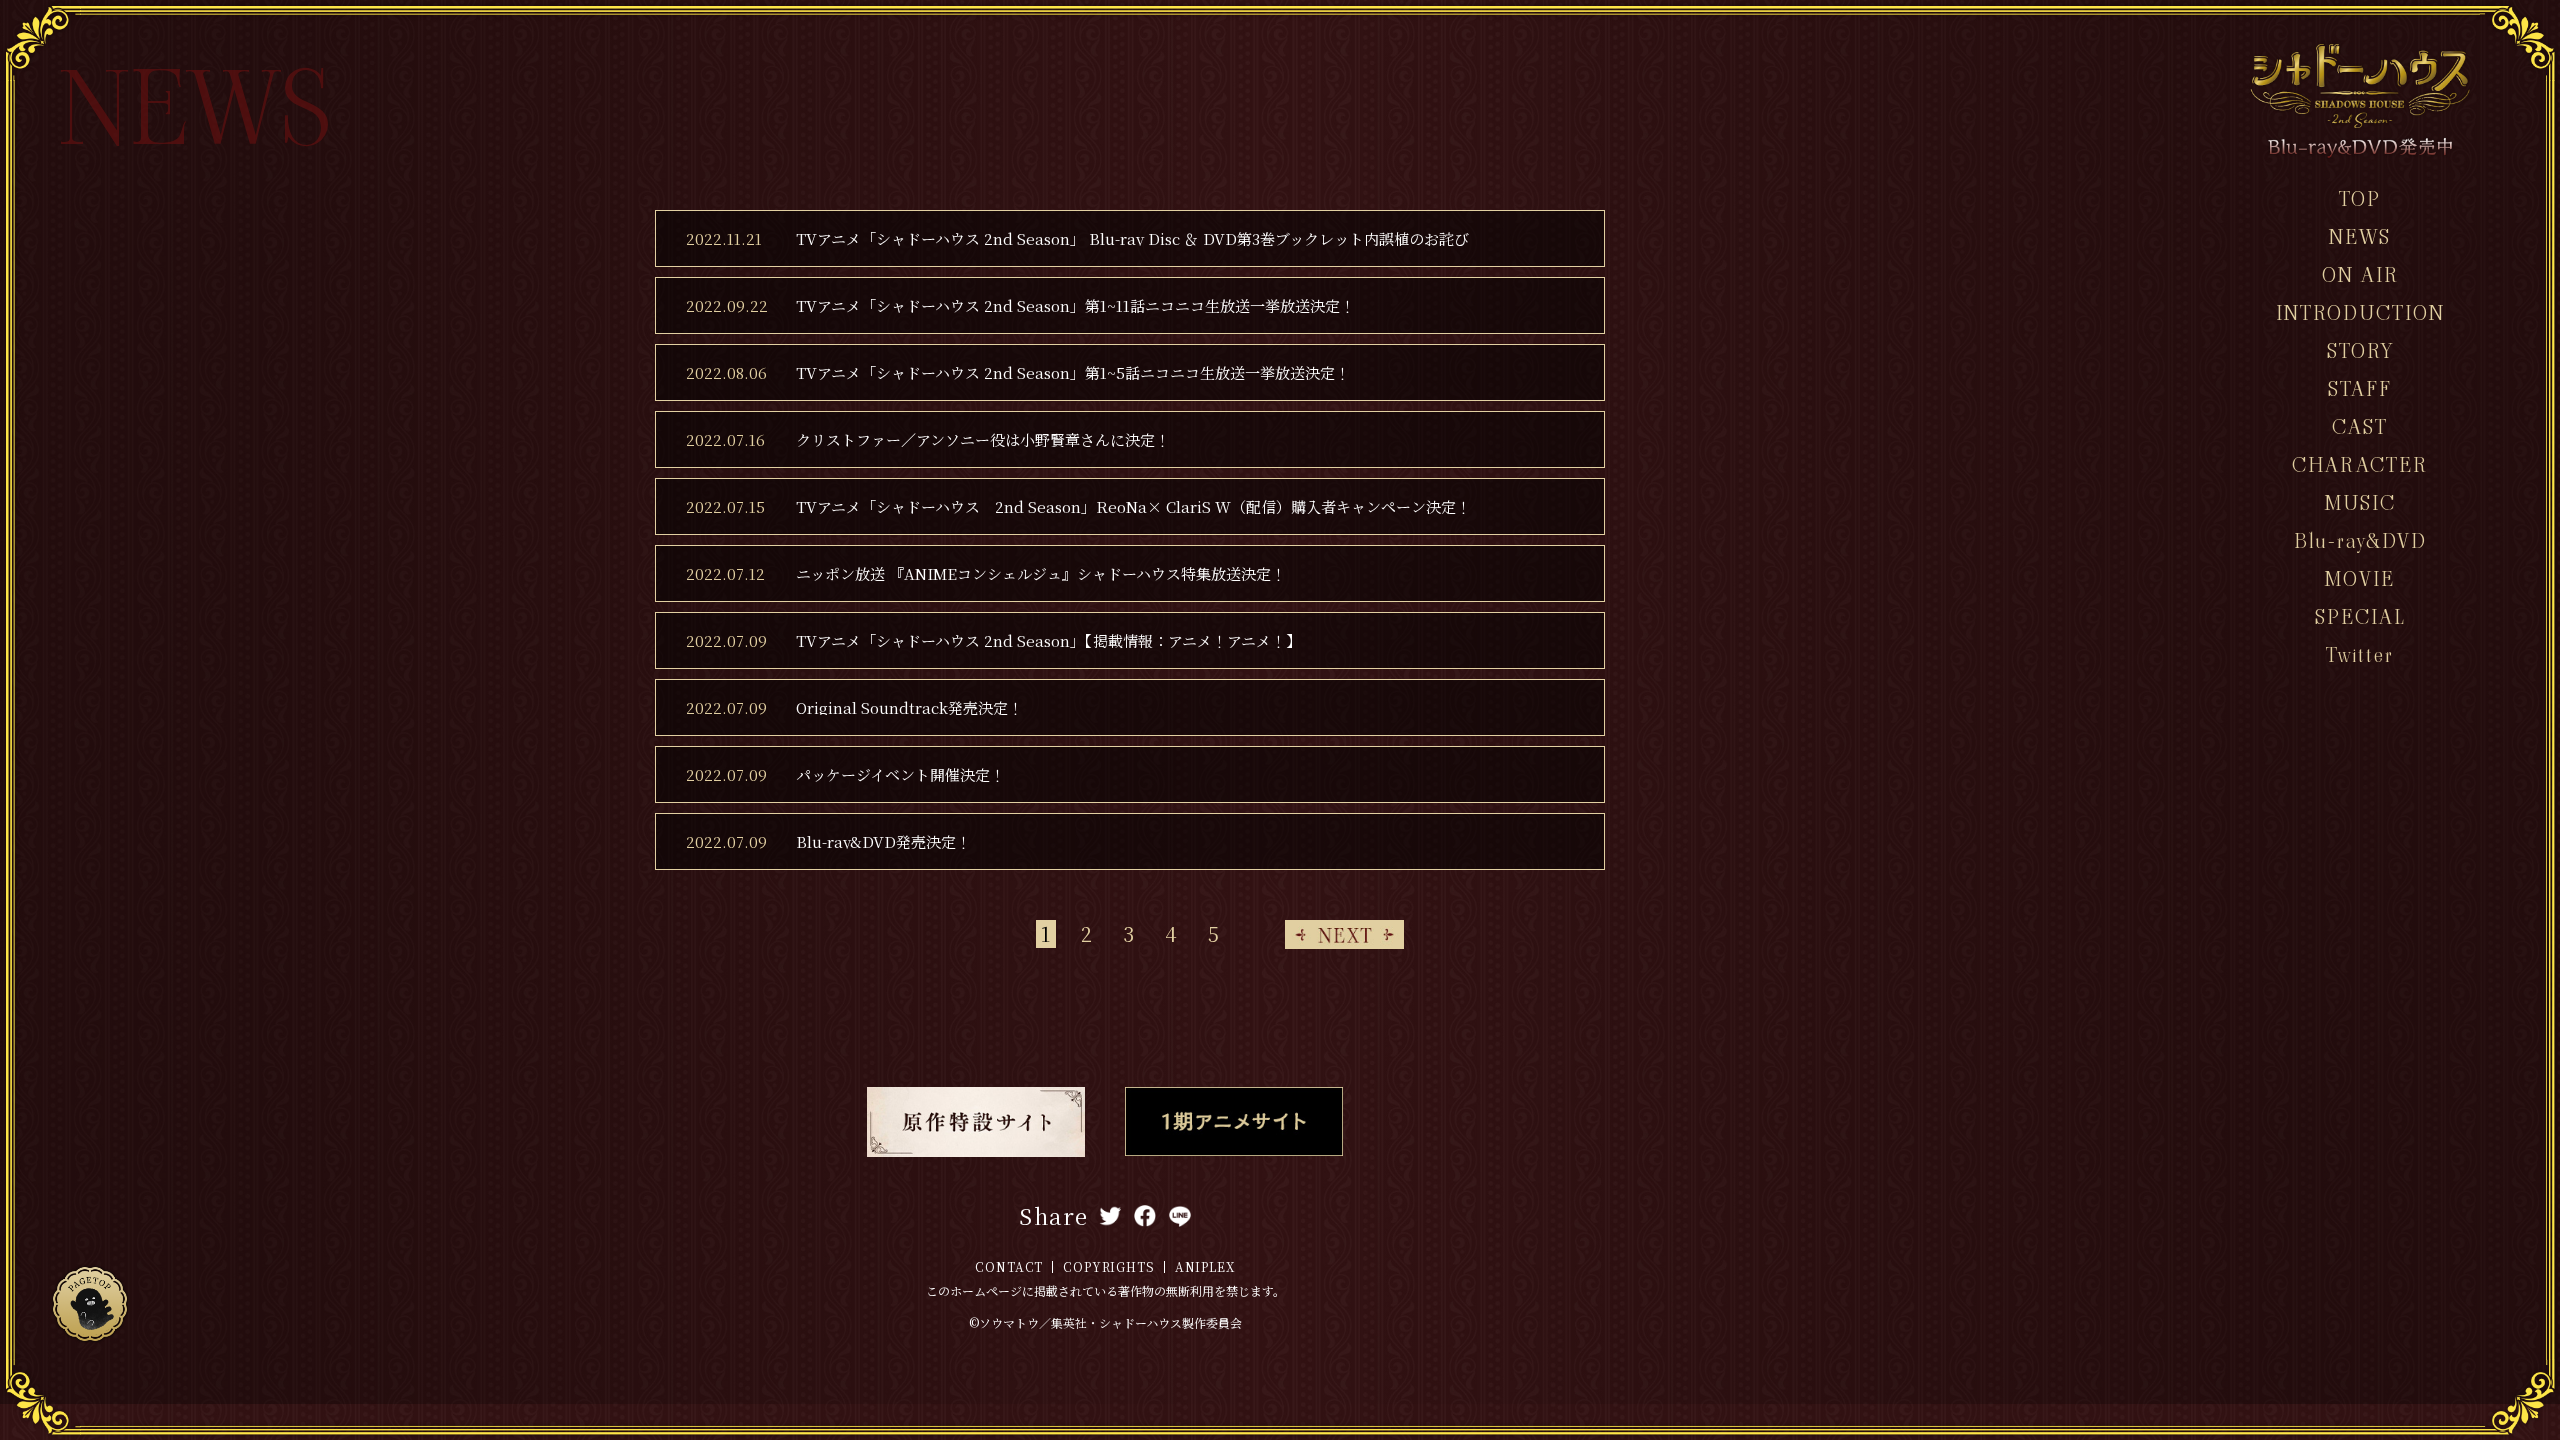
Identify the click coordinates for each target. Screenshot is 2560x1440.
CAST (2360, 427)
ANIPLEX (1205, 1266)
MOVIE (2360, 579)
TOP (2360, 199)
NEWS (2360, 237)
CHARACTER (2360, 465)
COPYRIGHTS (1108, 1266)
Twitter (2360, 655)
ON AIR (2360, 275)
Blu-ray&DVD (2360, 541)
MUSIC (2360, 503)
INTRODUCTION (2360, 313)
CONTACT (1009, 1266)
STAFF (2360, 389)
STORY (2360, 351)
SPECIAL (2360, 617)
